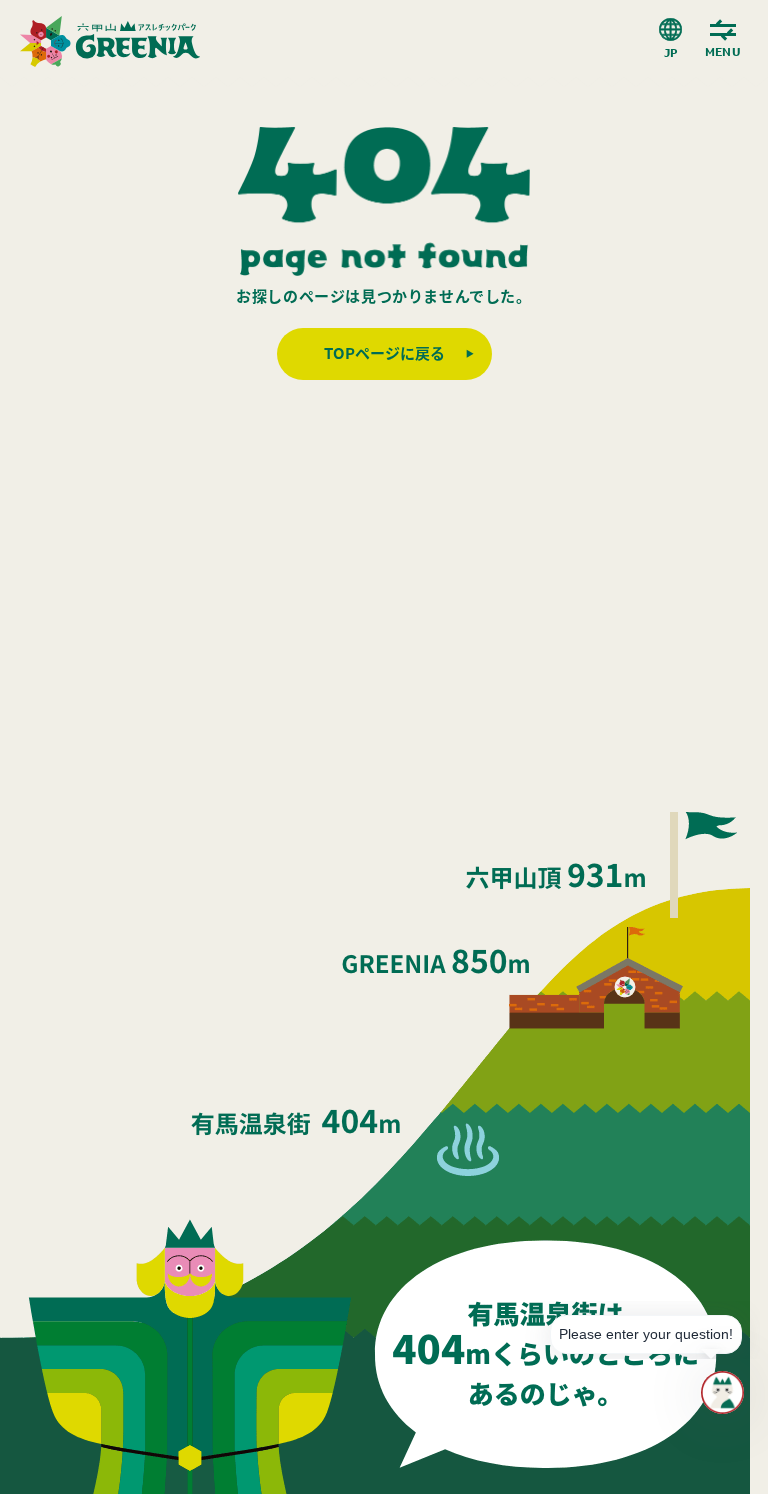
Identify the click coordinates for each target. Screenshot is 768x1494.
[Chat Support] (722, 1392)
